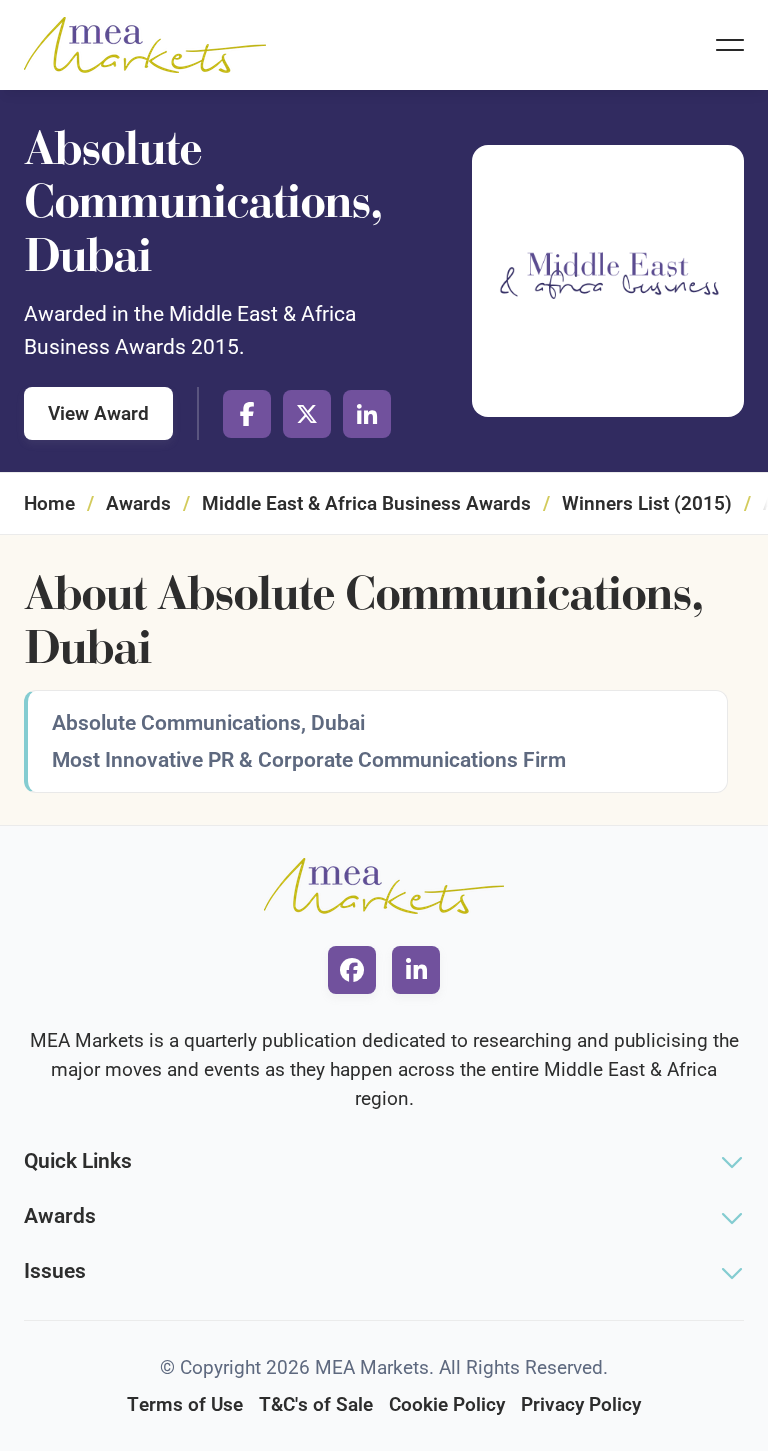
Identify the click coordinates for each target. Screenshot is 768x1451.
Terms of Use (185, 1404)
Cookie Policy (447, 1404)
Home (49, 503)
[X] (307, 414)
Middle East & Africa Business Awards (366, 503)
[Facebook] (247, 414)
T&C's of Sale (316, 1404)
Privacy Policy (581, 1404)
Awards (138, 503)
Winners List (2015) (647, 503)
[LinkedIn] (367, 414)
